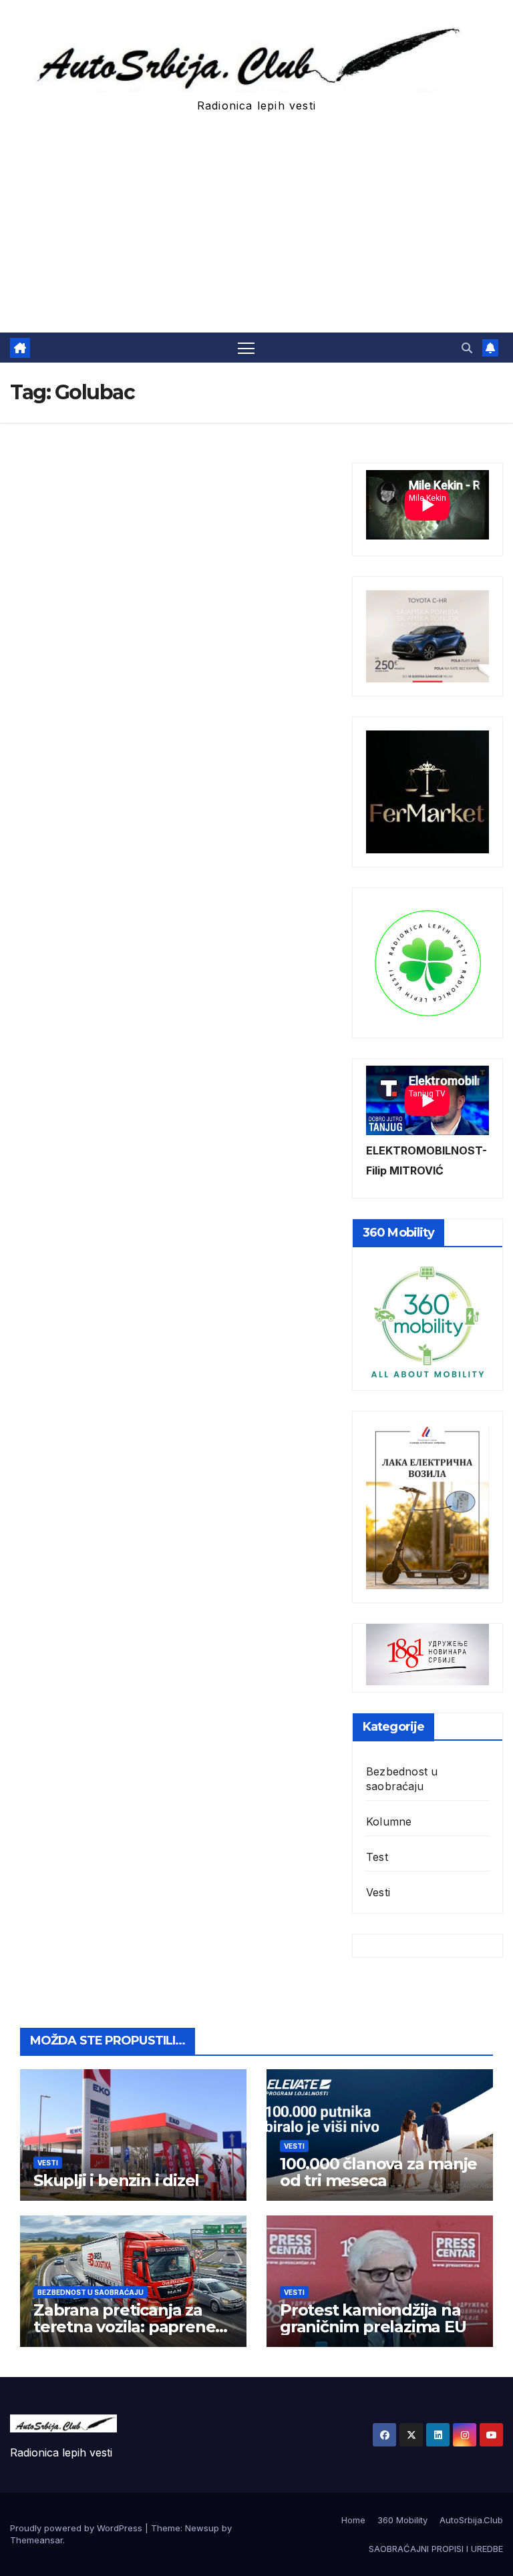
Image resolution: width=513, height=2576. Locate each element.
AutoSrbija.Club (471, 2520)
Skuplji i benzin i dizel (116, 2180)
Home (353, 2520)
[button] (467, 348)
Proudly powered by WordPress (77, 2528)
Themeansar (36, 2540)
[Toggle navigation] (246, 348)
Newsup (202, 2528)
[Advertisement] (256, 232)
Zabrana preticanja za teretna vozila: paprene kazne (124, 2327)
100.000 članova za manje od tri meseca (378, 2172)
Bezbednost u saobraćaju (402, 1779)
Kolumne (389, 1821)
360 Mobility (402, 2520)
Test (377, 1857)
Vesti (378, 1892)
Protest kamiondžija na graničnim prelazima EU (373, 2318)
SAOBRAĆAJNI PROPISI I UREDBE (436, 2549)
